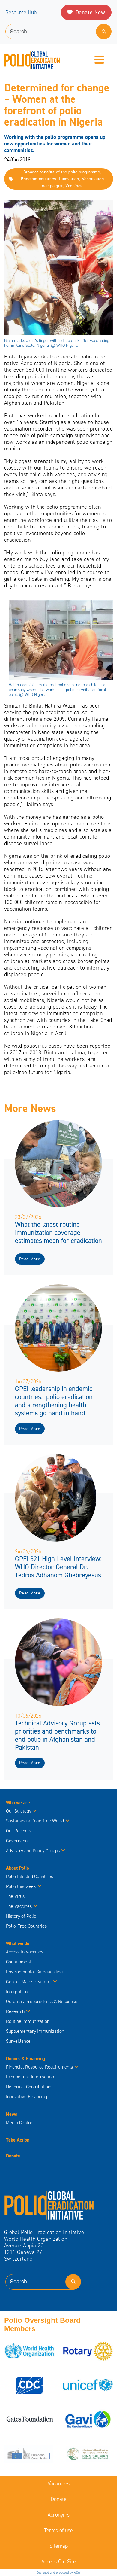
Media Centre (19, 2122)
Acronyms (59, 2515)
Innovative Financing (27, 2097)
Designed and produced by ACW (59, 2573)
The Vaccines (19, 1906)
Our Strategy (19, 1811)
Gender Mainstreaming (29, 1982)
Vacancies (59, 2483)
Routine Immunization (28, 2021)
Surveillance (18, 2041)
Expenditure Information (30, 2077)
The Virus (15, 1896)
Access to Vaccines (25, 1952)
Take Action (18, 2140)
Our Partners (19, 1831)
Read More (30, 1259)
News (12, 2114)
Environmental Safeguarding (34, 1972)
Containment (19, 1962)
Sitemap (59, 2546)
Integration (17, 1991)
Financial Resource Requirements (39, 2067)
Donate (13, 2156)
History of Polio (21, 1916)
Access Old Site (59, 2562)
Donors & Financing (25, 2058)
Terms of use (58, 2530)
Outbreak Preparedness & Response (42, 2001)
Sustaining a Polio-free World (35, 1821)
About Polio (18, 1868)
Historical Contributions (29, 2087)
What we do (18, 1943)
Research (15, 2011)
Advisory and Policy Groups (33, 1851)
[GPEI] (49, 2205)
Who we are (18, 1803)
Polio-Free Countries (26, 1926)
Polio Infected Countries (30, 1876)
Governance (18, 1841)
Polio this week (21, 1886)
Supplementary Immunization (35, 2031)
